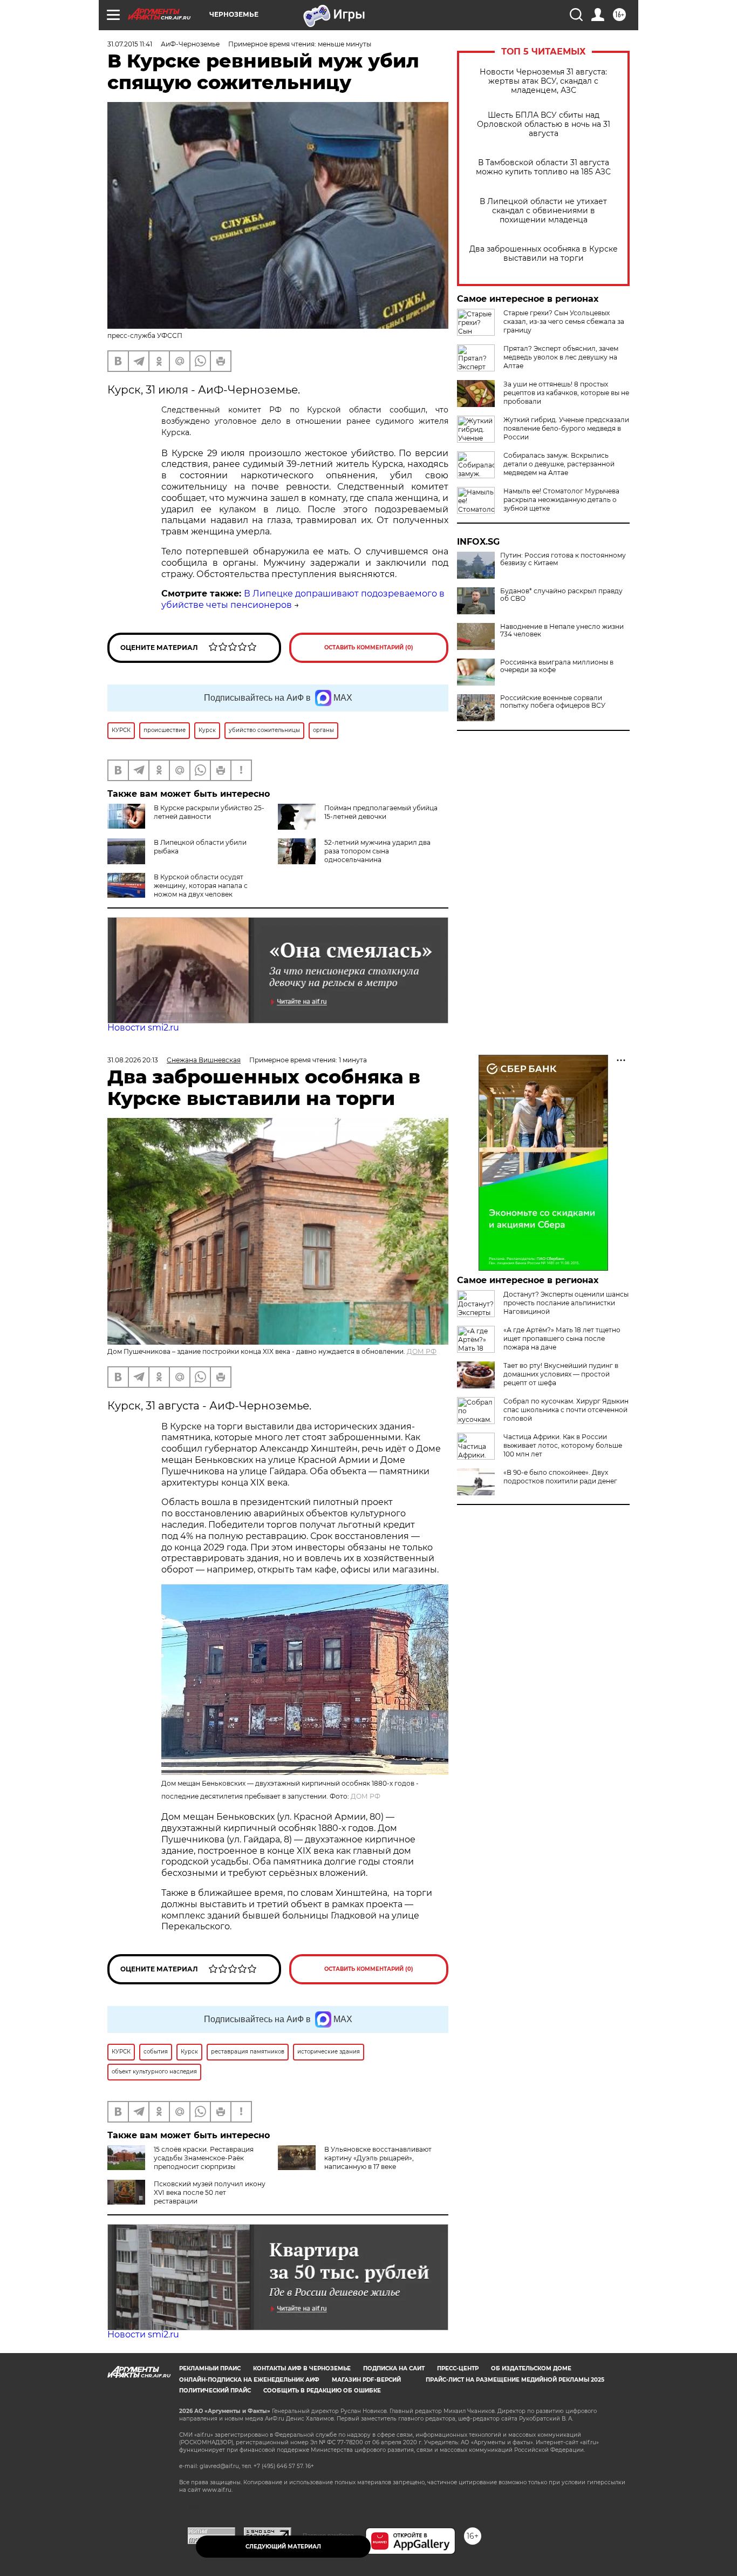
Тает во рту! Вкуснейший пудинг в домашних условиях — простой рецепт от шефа (561, 1374)
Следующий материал (283, 2547)
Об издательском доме (531, 2368)
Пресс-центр (458, 2368)
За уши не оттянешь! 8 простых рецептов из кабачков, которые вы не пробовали (566, 393)
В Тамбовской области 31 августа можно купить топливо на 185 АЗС (543, 167)
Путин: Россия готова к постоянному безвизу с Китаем (563, 559)
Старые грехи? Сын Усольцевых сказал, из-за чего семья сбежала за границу (564, 321)
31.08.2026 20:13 (133, 1060)
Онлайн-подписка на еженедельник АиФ (249, 2380)
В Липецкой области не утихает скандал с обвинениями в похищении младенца (543, 211)
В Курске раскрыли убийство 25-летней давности (209, 812)
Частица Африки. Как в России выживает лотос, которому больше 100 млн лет (563, 1445)
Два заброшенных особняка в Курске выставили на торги (544, 254)
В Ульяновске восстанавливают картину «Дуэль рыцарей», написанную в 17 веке (378, 2158)
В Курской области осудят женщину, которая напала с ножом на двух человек (201, 886)
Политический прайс (215, 2391)
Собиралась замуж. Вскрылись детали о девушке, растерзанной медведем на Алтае (559, 464)
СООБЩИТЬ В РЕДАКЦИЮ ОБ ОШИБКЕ (322, 2391)
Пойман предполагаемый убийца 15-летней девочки (381, 812)
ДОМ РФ (422, 1351)
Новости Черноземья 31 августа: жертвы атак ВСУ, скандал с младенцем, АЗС (543, 81)
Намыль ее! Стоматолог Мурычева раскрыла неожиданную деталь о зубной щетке (561, 500)
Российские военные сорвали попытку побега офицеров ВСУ (553, 702)
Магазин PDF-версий (366, 2380)
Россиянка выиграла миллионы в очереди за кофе (557, 666)
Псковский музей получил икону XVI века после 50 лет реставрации (210, 2192)
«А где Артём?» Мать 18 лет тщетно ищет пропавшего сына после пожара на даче (562, 1338)
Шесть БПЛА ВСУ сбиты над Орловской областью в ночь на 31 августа (544, 124)
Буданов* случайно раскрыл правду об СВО (561, 595)
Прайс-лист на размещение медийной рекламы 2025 (515, 2380)
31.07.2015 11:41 (130, 44)
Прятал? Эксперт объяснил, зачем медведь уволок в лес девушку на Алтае (561, 357)
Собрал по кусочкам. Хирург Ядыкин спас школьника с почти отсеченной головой (566, 1410)
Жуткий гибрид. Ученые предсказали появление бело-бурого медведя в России (566, 428)
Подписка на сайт (394, 2368)
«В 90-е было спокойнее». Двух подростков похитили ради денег (560, 1477)
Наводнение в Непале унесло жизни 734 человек (562, 631)
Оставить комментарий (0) (369, 648)
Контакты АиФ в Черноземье (302, 2368)
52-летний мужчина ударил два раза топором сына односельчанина (377, 851)
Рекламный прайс (210, 2368)
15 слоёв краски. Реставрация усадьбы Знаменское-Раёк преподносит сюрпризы (204, 2158)
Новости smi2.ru (143, 1028)
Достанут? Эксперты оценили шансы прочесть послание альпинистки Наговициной (566, 1303)
